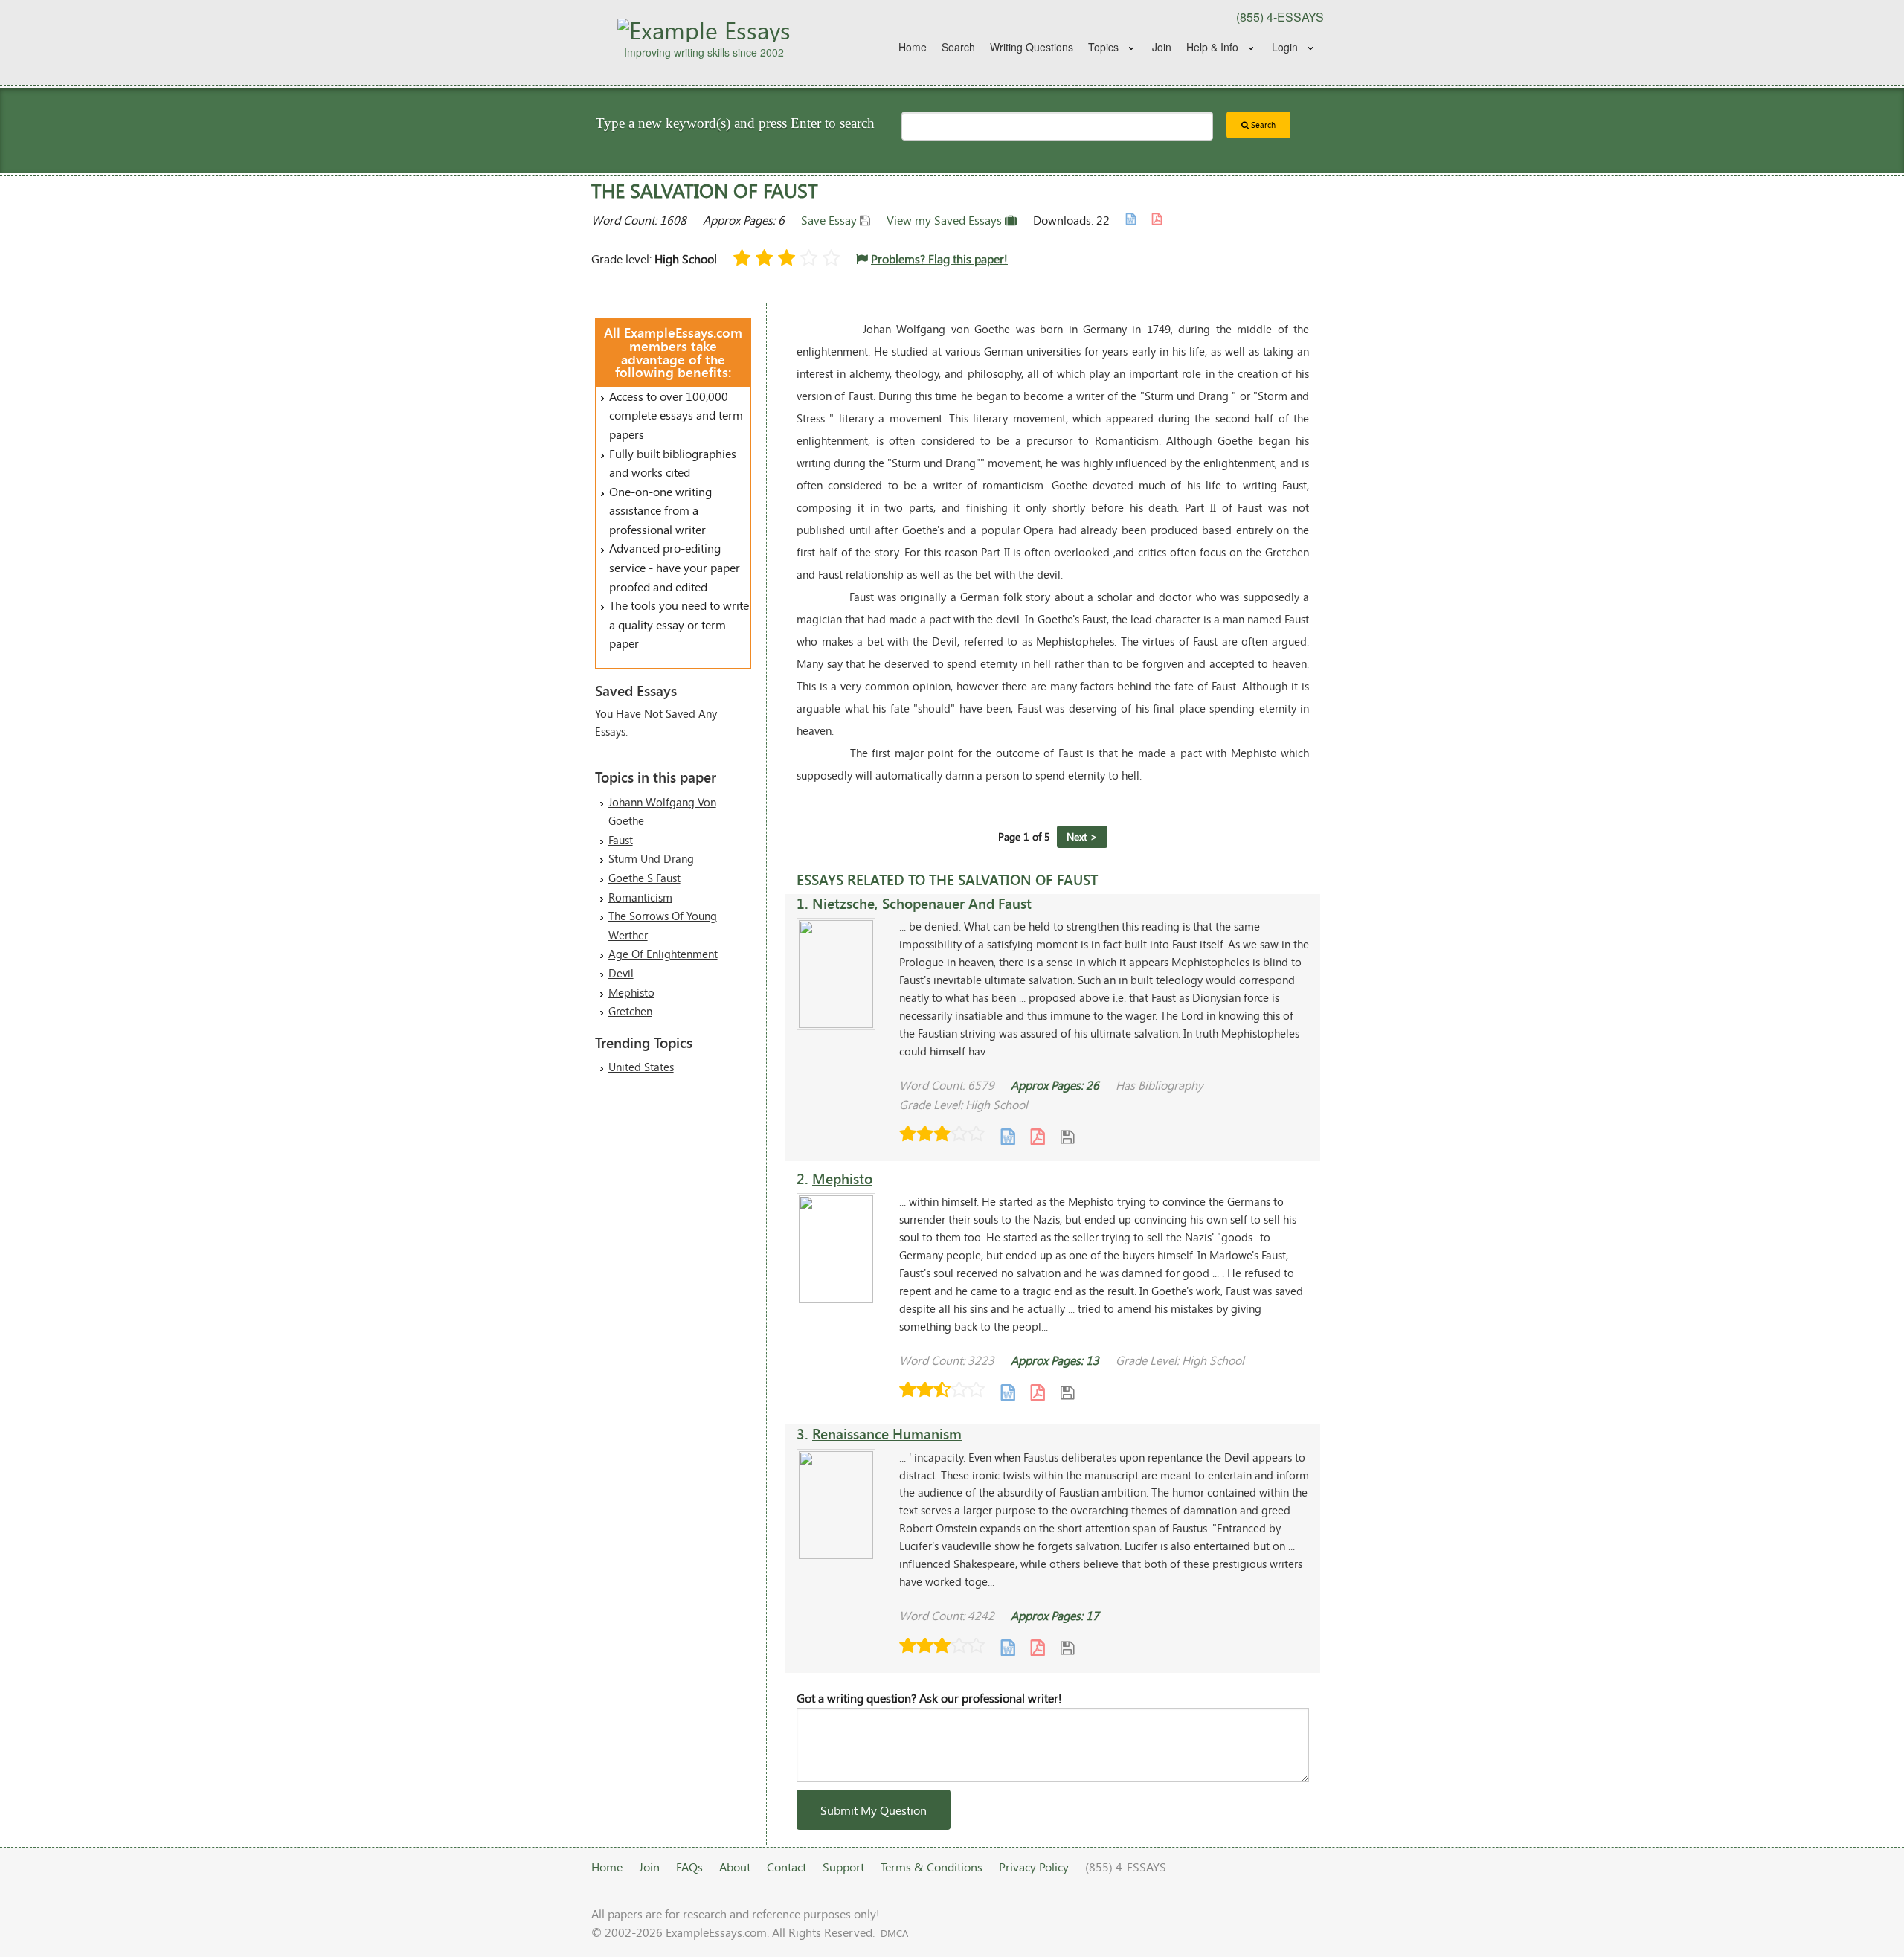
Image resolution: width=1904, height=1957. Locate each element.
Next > (1082, 836)
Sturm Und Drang (651, 858)
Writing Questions (1032, 47)
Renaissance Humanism (887, 1434)
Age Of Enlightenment (663, 954)
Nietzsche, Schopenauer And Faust (922, 903)
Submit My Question (874, 1810)
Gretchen (630, 1011)
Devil (621, 973)
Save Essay (830, 220)
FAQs (689, 1867)
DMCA (894, 1933)
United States (641, 1067)
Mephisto (631, 992)
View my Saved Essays (946, 220)
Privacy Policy (1034, 1867)
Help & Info (1212, 47)
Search (958, 47)
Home (913, 47)
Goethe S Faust (644, 878)
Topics (1103, 47)
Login (1285, 47)
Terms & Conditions (932, 1867)
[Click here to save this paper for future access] (1067, 1135)
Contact (787, 1867)
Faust (621, 840)
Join (1162, 47)
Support (843, 1867)
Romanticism (640, 897)
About (735, 1867)
